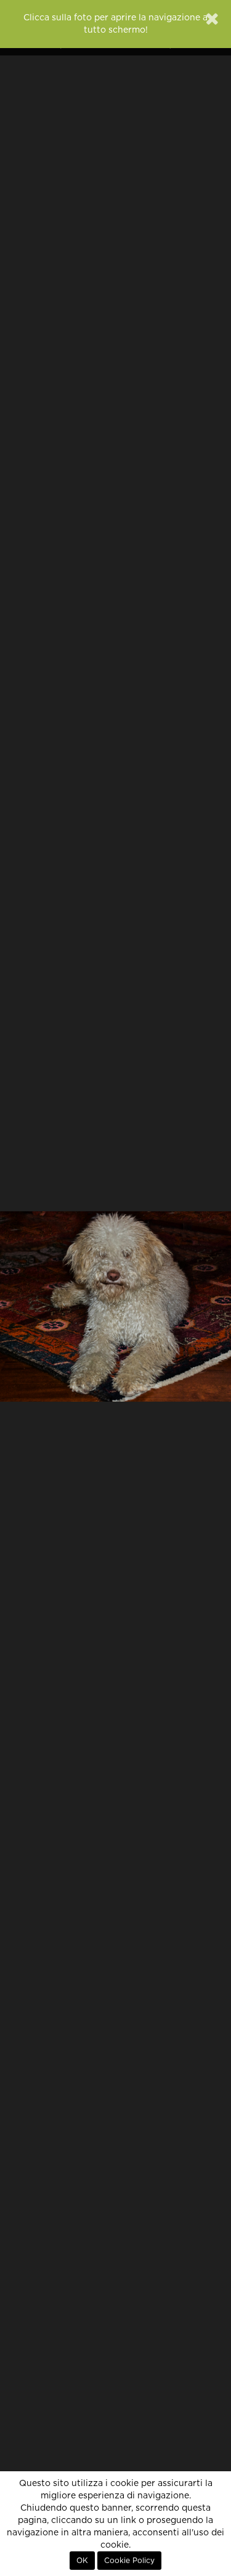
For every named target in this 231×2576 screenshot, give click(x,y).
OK (82, 2561)
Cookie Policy (129, 2561)
